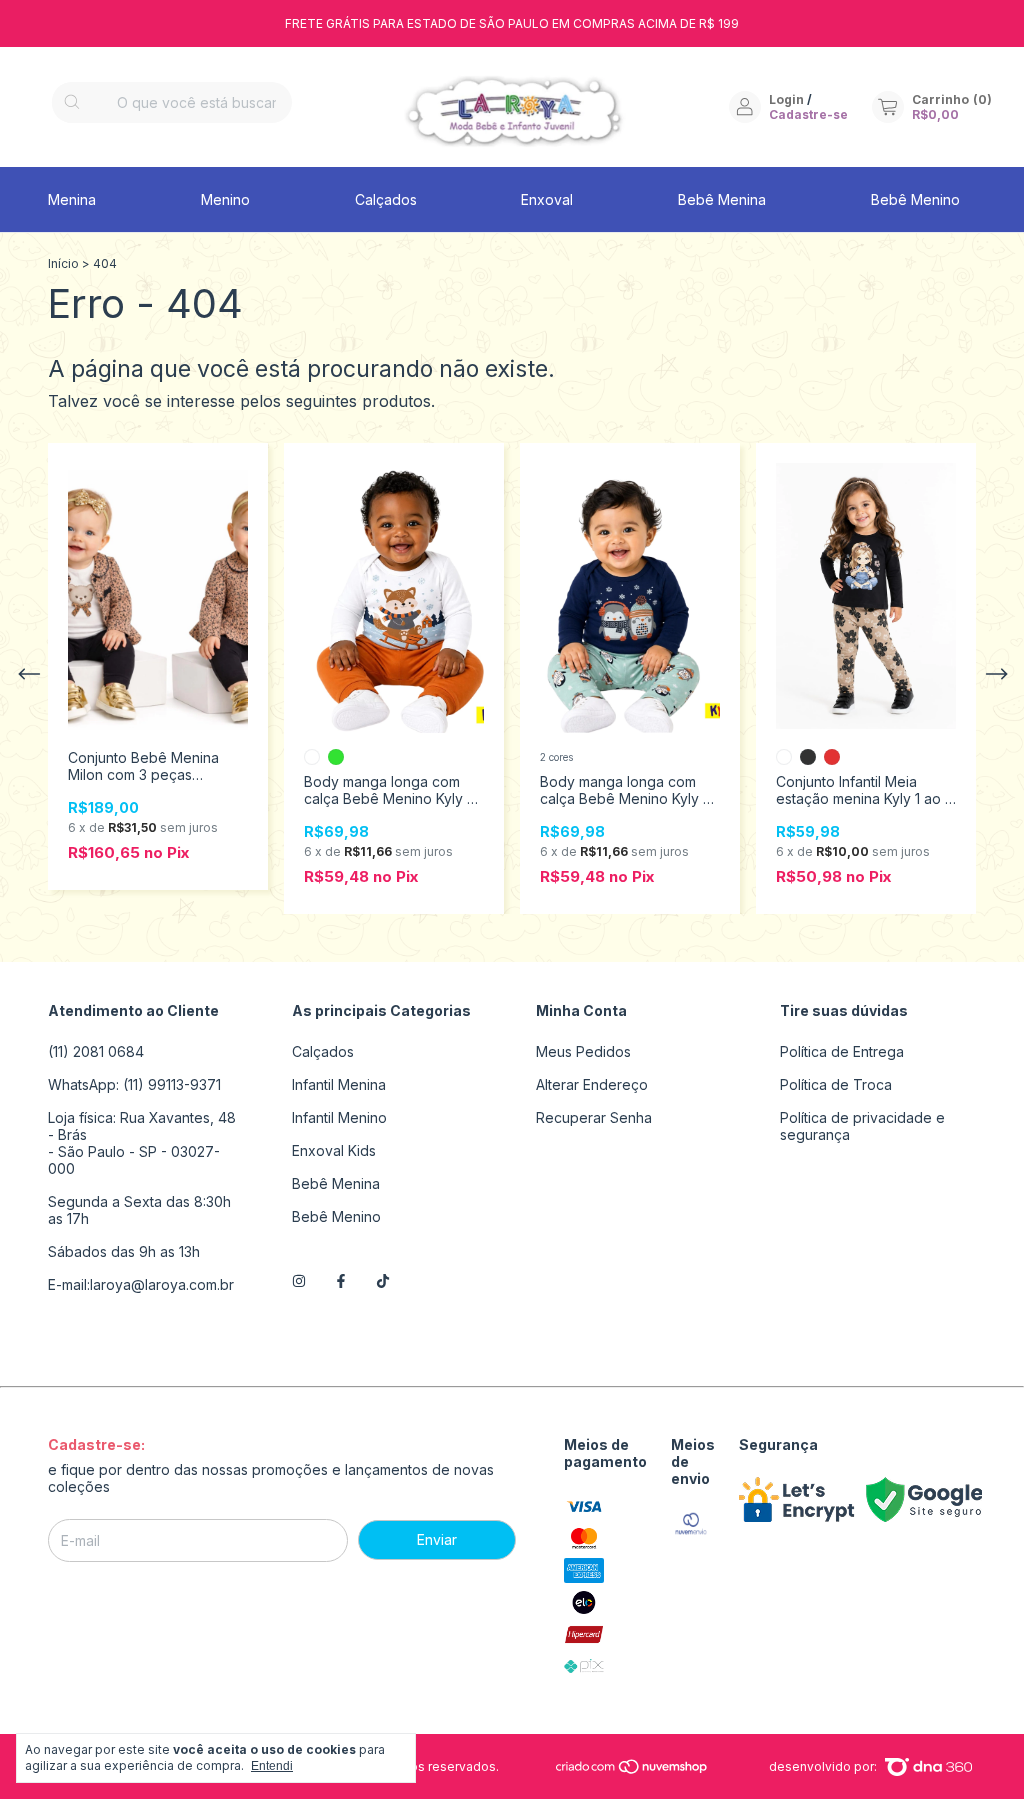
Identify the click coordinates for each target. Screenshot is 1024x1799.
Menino (225, 199)
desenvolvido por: (824, 1766)
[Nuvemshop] (632, 1770)
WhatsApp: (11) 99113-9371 (134, 1084)
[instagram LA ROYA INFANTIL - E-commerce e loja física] (299, 1281)
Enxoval (547, 199)
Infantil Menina (339, 1084)
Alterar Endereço (592, 1084)
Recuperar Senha (594, 1117)
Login (786, 99)
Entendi (272, 1766)
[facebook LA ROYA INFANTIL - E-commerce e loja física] (341, 1281)
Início (63, 263)
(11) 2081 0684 (96, 1051)
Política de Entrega (842, 1051)
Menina (72, 199)
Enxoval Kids (334, 1150)
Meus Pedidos (583, 1051)
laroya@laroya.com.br (162, 1284)
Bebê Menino (915, 199)
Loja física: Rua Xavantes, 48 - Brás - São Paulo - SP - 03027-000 (142, 1143)
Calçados (386, 199)
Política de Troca (836, 1084)
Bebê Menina (722, 199)
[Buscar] (72, 102)
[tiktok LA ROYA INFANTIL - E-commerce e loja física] (383, 1281)
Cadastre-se (808, 114)
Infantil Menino (339, 1117)
